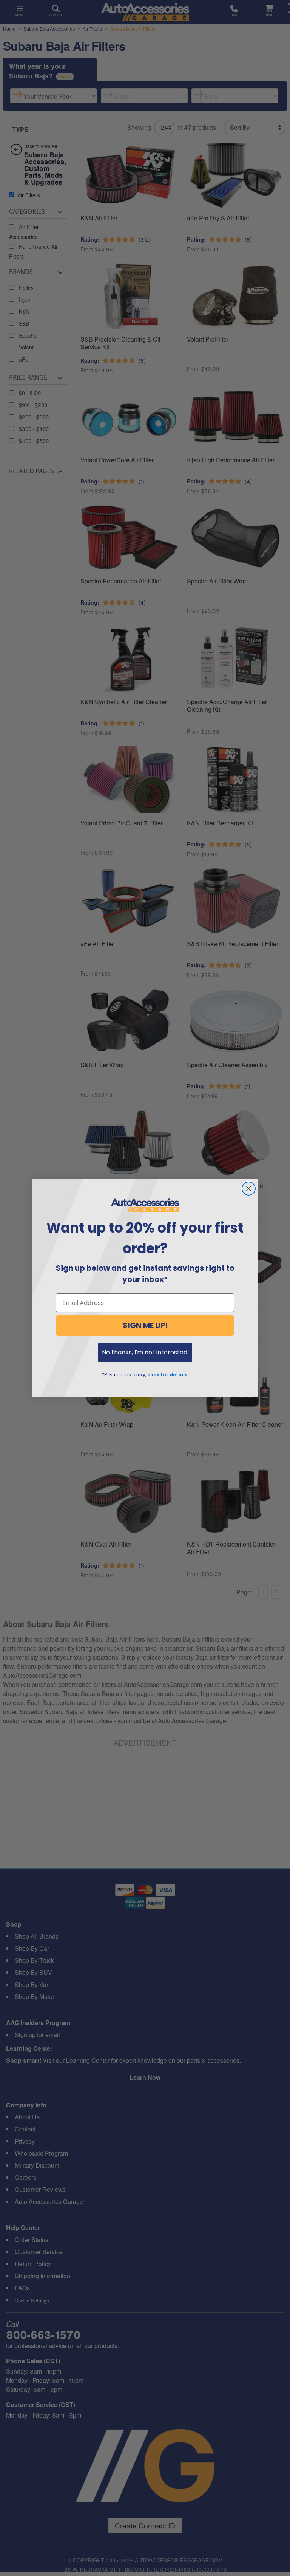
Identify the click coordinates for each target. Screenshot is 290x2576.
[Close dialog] (249, 1189)
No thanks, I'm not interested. (145, 1352)
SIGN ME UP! (145, 1325)
